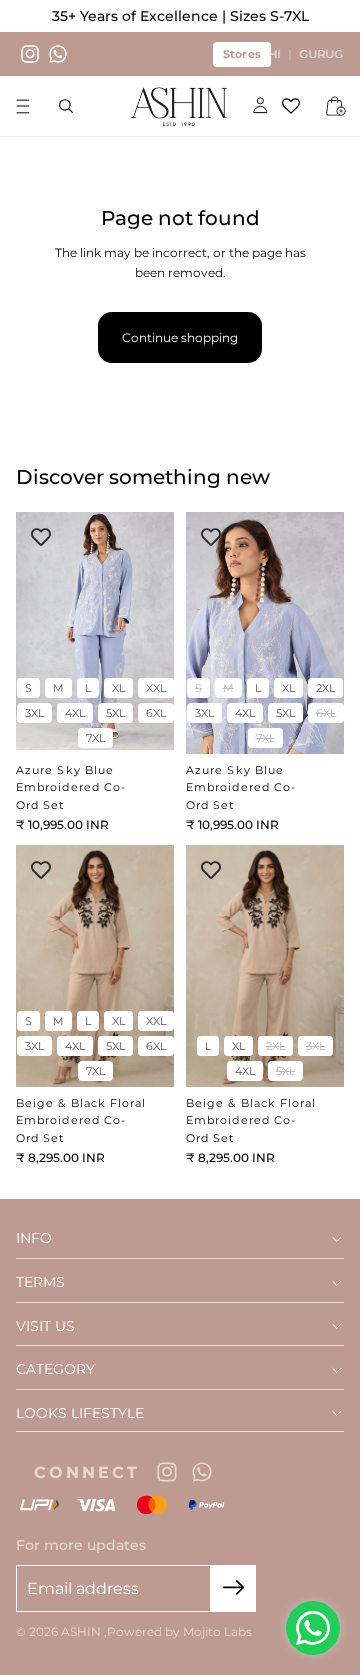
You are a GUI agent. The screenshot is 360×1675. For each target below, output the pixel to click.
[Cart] (336, 106)
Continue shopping (180, 337)
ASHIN (82, 1631)
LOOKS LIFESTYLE (80, 1414)
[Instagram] (30, 54)
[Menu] (23, 107)
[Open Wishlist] (298, 106)
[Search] (66, 106)
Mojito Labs (217, 1631)
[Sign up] (233, 1588)
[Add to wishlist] (41, 537)
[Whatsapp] (58, 54)
